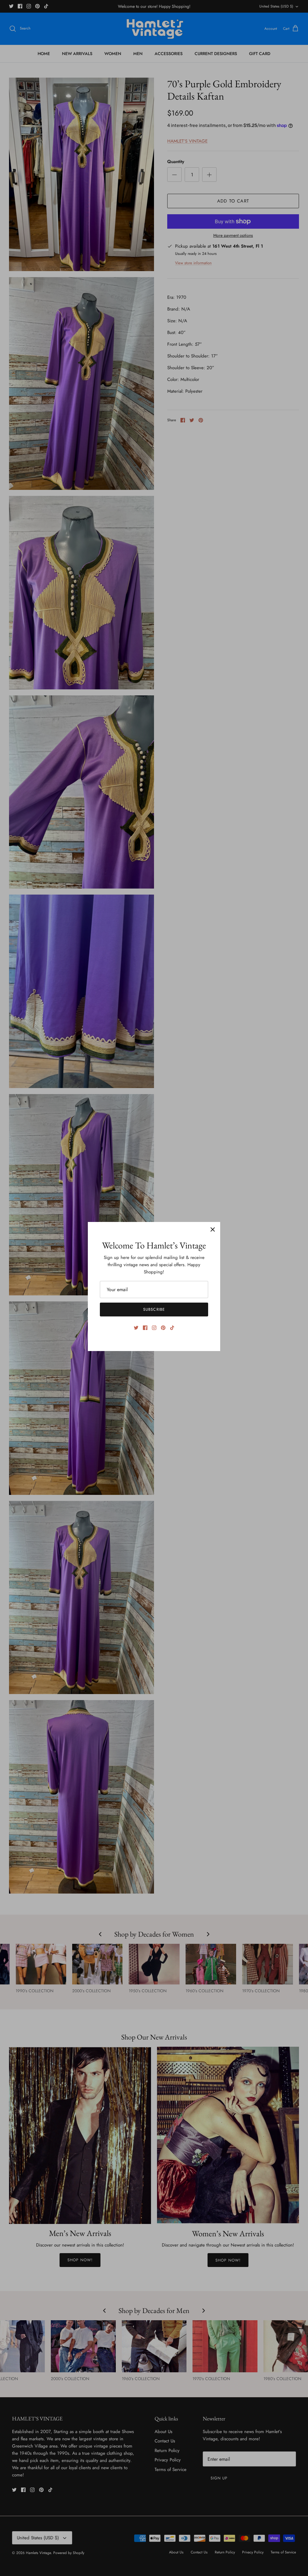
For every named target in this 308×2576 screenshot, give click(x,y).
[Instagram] (154, 1328)
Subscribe (154, 1309)
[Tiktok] (172, 1328)
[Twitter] (136, 1328)
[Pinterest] (163, 1328)
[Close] (213, 1229)
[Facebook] (145, 1328)
